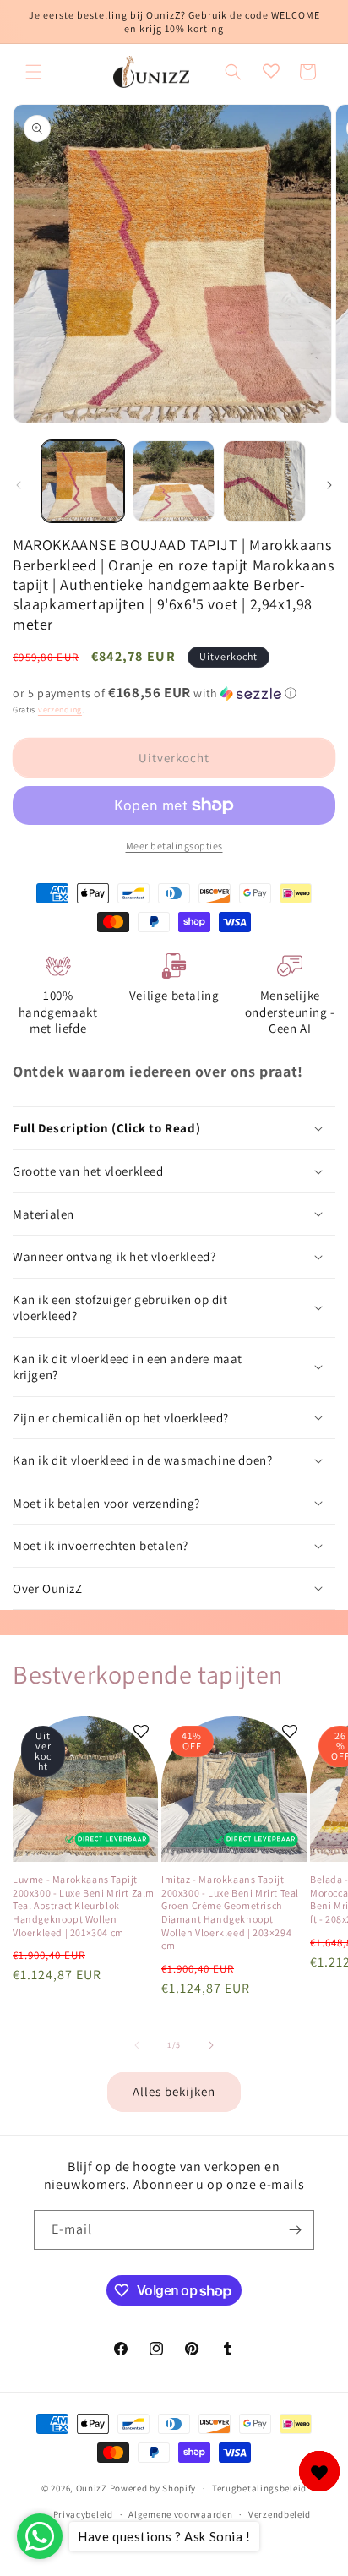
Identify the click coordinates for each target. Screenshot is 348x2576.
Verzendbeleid (280, 2514)
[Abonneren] (295, 2230)
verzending (60, 709)
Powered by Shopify (153, 2488)
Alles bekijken (174, 2091)
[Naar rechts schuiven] (329, 485)
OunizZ (92, 2488)
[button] (34, 72)
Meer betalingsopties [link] (174, 846)
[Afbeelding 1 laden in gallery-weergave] (83, 482)
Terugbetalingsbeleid (259, 2488)
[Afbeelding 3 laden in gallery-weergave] (264, 482)
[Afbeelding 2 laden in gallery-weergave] (174, 482)
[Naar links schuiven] (19, 485)
